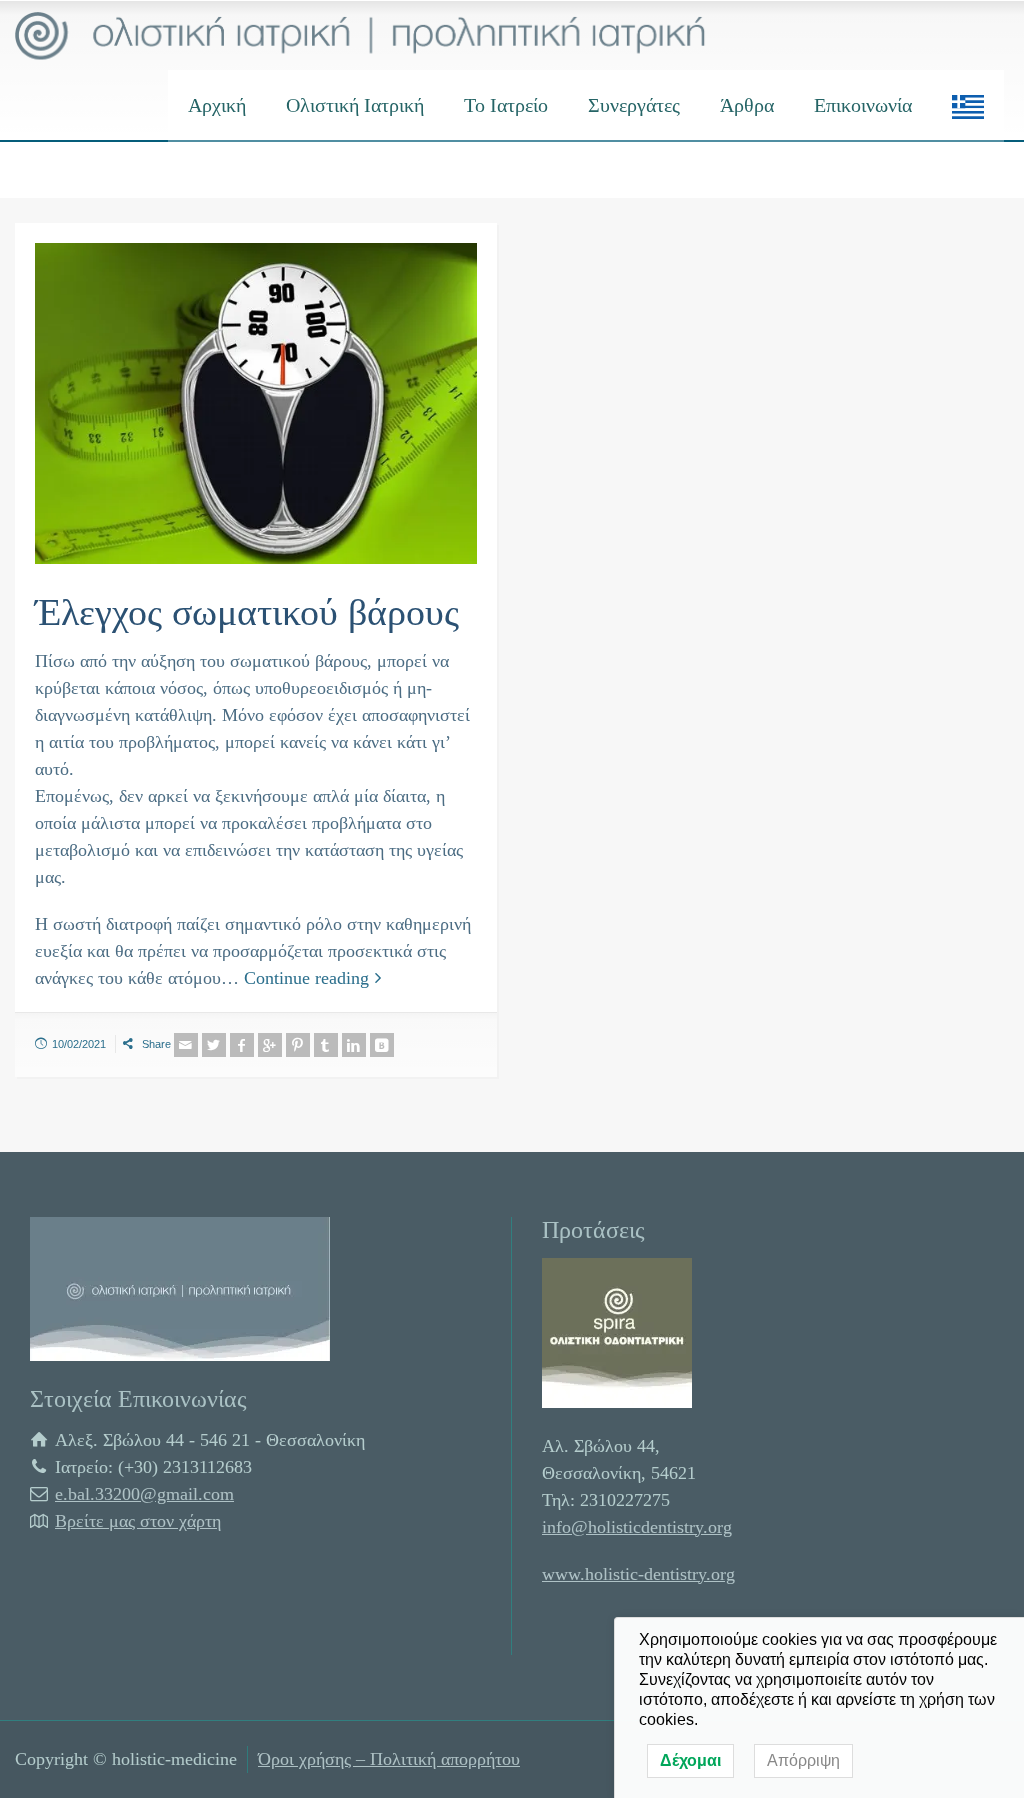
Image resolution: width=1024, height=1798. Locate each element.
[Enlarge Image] (256, 403)
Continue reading (306, 978)
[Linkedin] (354, 1045)
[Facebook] (242, 1045)
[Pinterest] (298, 1045)
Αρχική (217, 105)
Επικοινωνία (863, 105)
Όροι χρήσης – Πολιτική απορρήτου (389, 1759)
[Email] (186, 1045)
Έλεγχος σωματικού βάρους (247, 612)
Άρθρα (747, 105)
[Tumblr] (326, 1045)
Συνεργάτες (634, 105)
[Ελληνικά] (968, 105)
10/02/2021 (79, 1044)
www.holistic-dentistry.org (638, 1574)
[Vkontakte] (382, 1045)
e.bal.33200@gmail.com (144, 1494)
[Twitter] (214, 1045)
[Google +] (270, 1045)
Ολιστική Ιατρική (355, 105)
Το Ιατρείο (506, 105)
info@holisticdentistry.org (637, 1527)
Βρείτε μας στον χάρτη (138, 1521)
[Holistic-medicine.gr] (361, 35)
